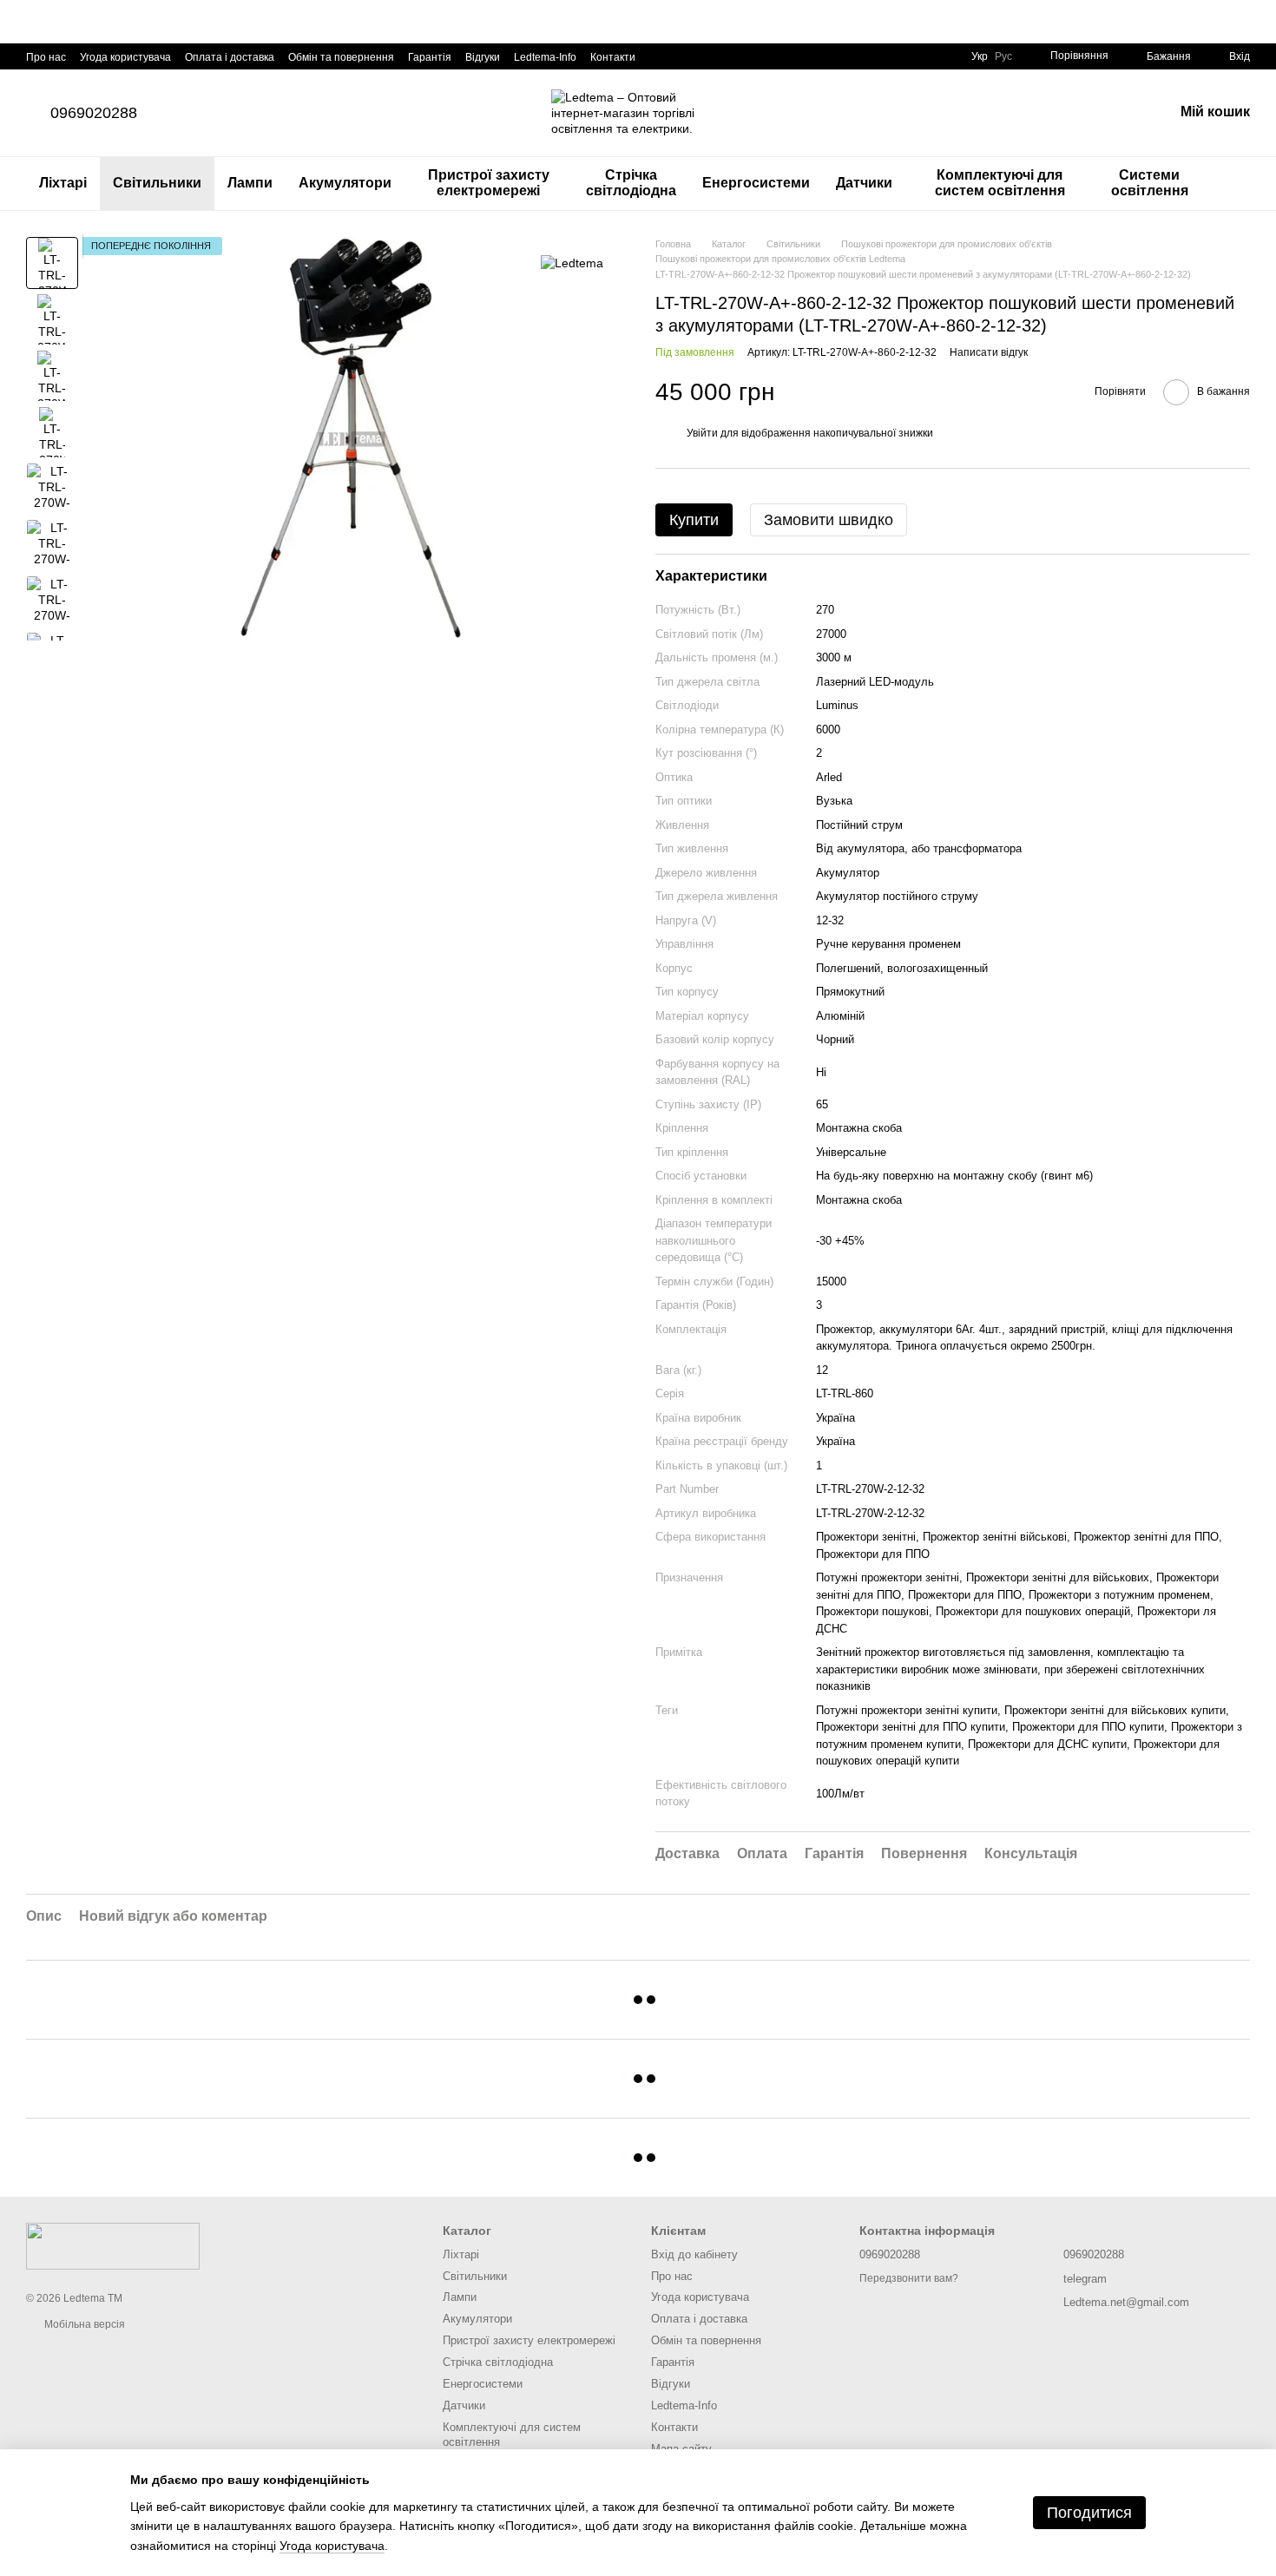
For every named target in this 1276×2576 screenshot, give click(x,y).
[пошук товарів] (1236, 183)
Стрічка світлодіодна (631, 183)
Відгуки (483, 57)
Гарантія (430, 57)
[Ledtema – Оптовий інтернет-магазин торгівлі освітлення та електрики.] (113, 2246)
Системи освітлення (1150, 183)
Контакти (613, 57)
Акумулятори (345, 183)
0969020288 (94, 113)
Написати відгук (989, 352)
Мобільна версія (83, 2324)
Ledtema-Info (545, 57)
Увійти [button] (702, 433)
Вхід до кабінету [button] (694, 2254)
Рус (1003, 56)
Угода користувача (125, 57)
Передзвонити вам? (909, 2278)
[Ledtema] (572, 263)
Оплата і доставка (230, 57)
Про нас (46, 57)
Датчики (864, 183)
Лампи (250, 183)
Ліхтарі (63, 183)
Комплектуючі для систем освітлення (1000, 183)
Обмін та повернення (341, 57)
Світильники (157, 183)
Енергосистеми (756, 183)
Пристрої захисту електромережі (489, 183)
